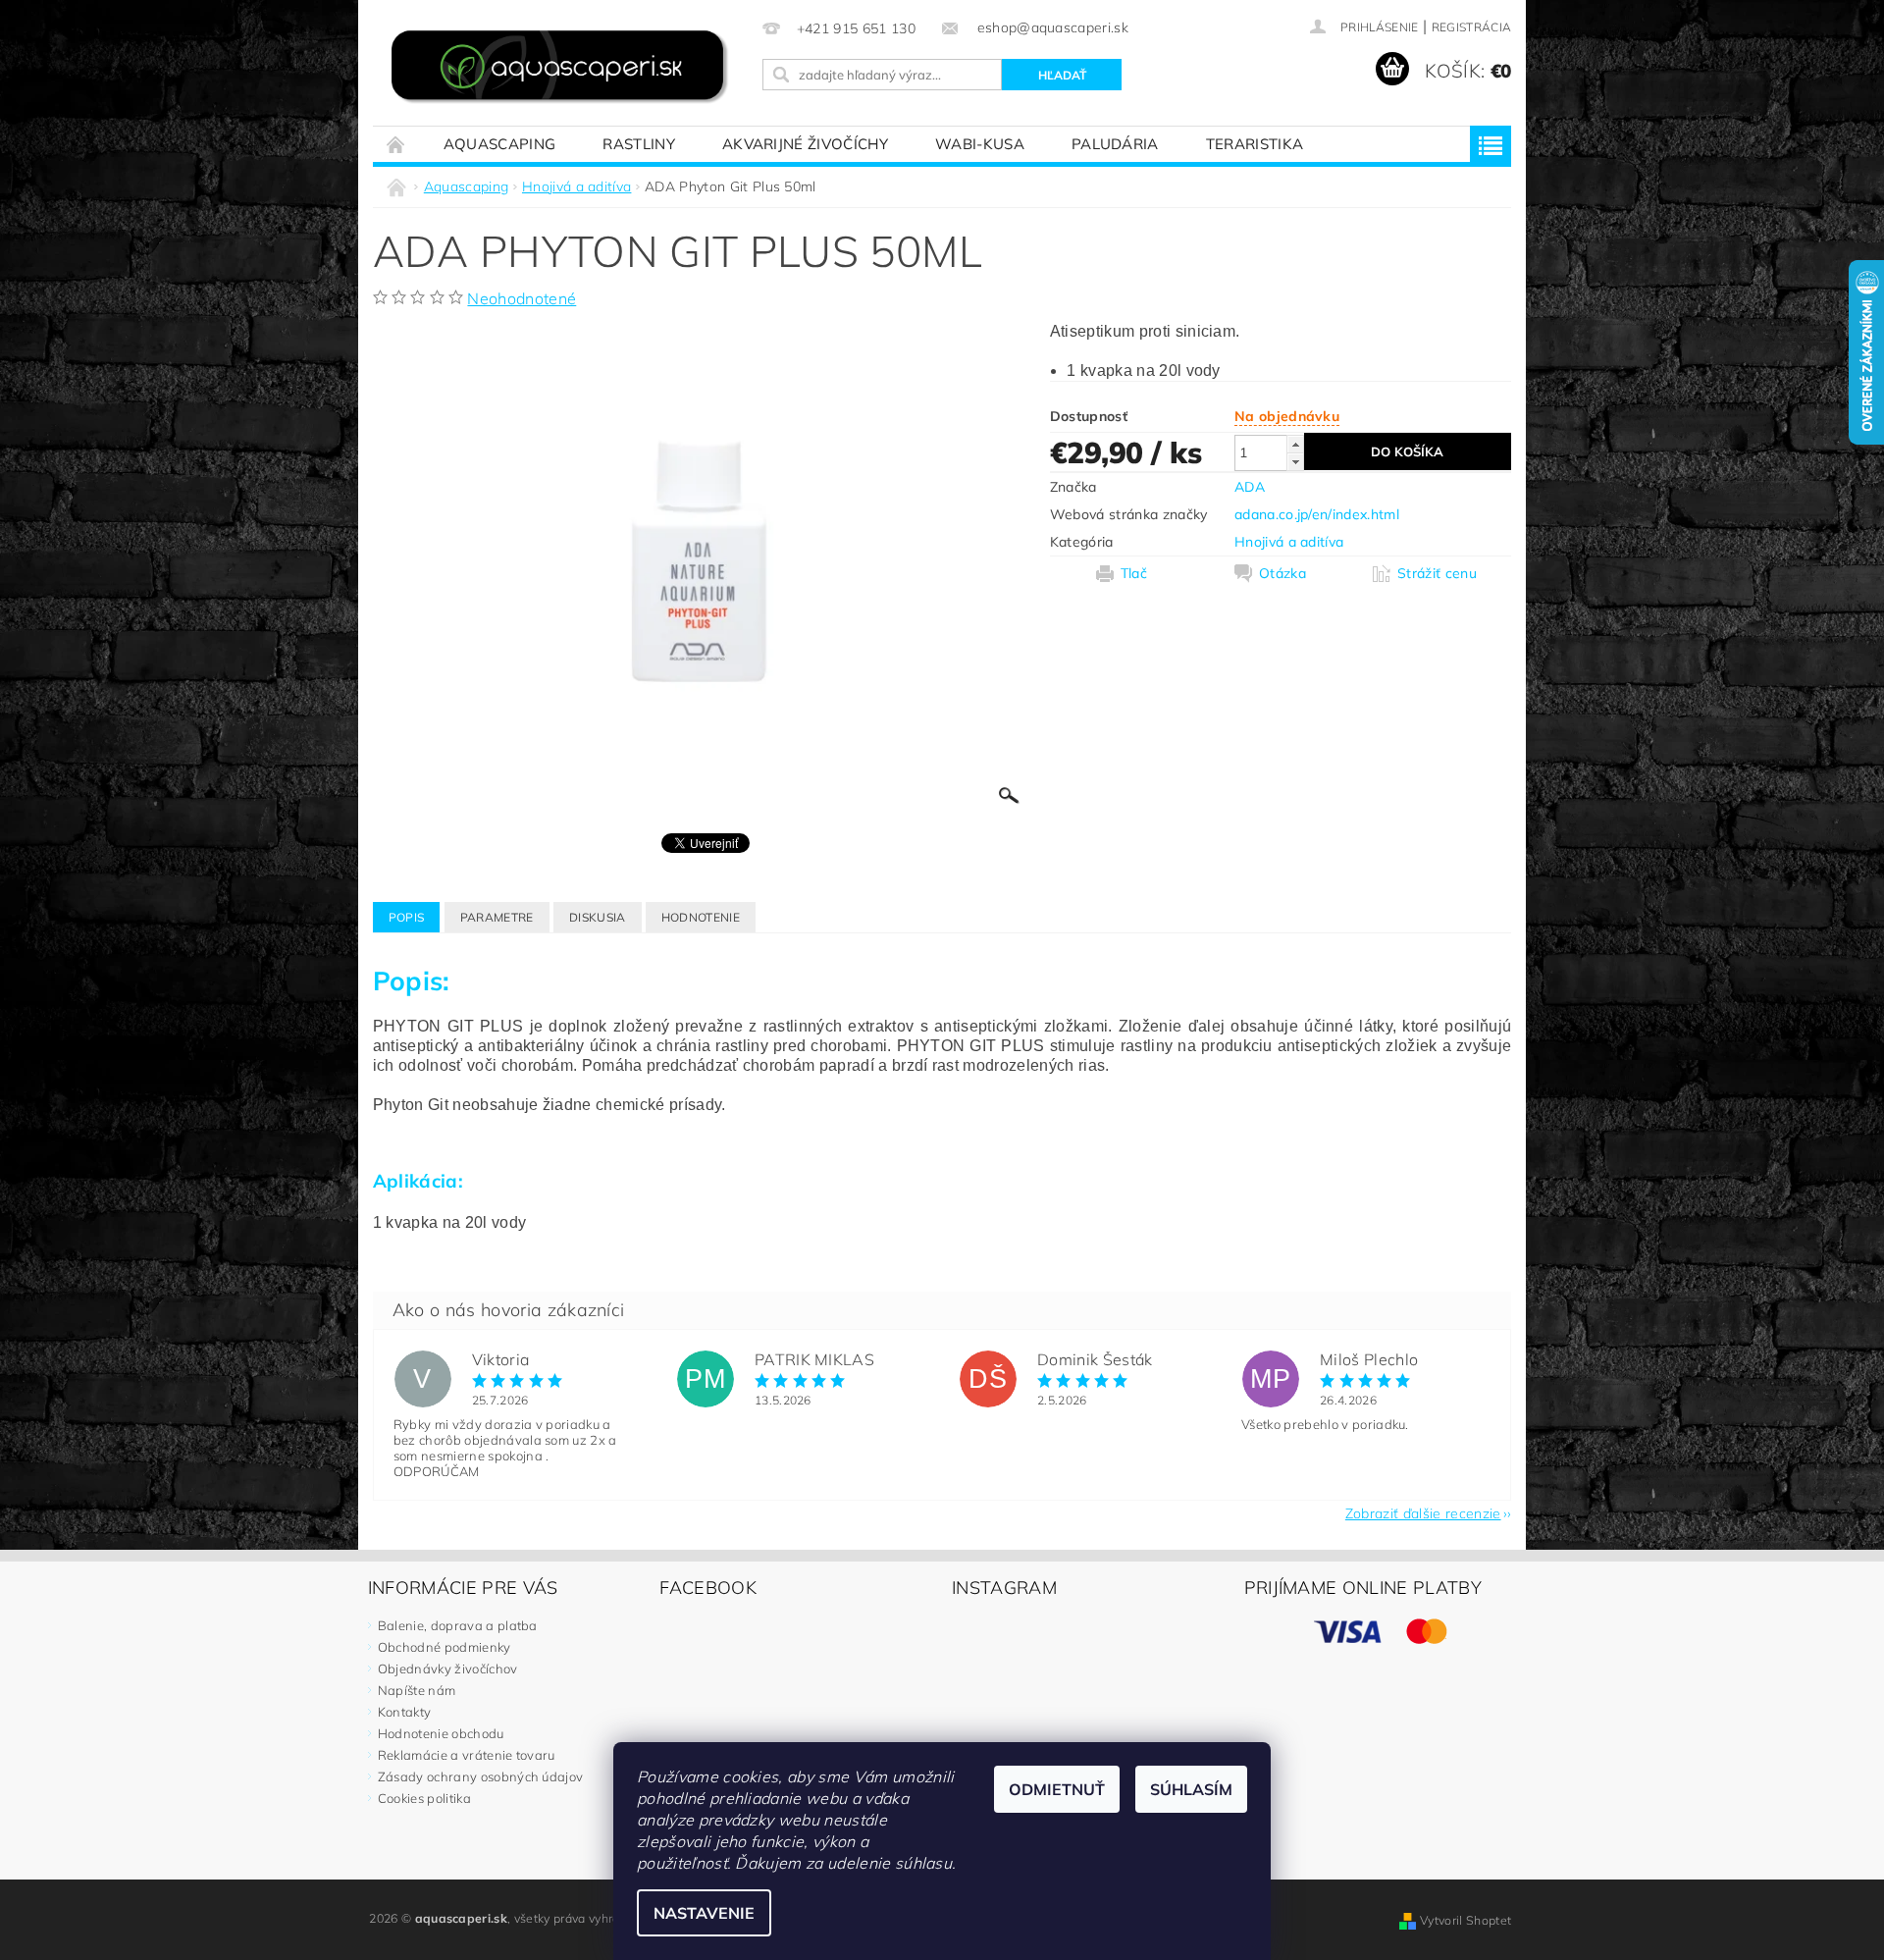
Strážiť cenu (1437, 573)
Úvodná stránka (396, 144)
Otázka (1282, 573)
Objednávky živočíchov (448, 1669)
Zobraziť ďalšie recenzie (1423, 1512)
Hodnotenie (701, 917)
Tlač (1134, 573)
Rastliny (639, 144)
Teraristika (1255, 144)
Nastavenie (704, 1913)
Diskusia (598, 917)
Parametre (497, 917)
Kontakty (405, 1712)
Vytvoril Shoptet (1465, 1920)
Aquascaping (500, 144)
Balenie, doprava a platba (458, 1625)
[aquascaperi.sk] (564, 69)
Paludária (1115, 144)
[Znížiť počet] (1295, 462)
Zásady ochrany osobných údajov (481, 1776)
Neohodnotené (522, 298)
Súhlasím (1191, 1789)
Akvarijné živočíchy (805, 144)
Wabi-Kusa (980, 144)
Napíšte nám (417, 1690)
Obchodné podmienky (445, 1647)
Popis (407, 917)
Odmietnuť (1057, 1789)
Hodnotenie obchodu (441, 1733)
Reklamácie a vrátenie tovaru (467, 1755)
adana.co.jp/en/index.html (1317, 514)
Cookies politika (424, 1798)
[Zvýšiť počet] (1295, 444)
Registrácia (1472, 27)
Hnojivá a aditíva (1289, 542)
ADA (1250, 487)
